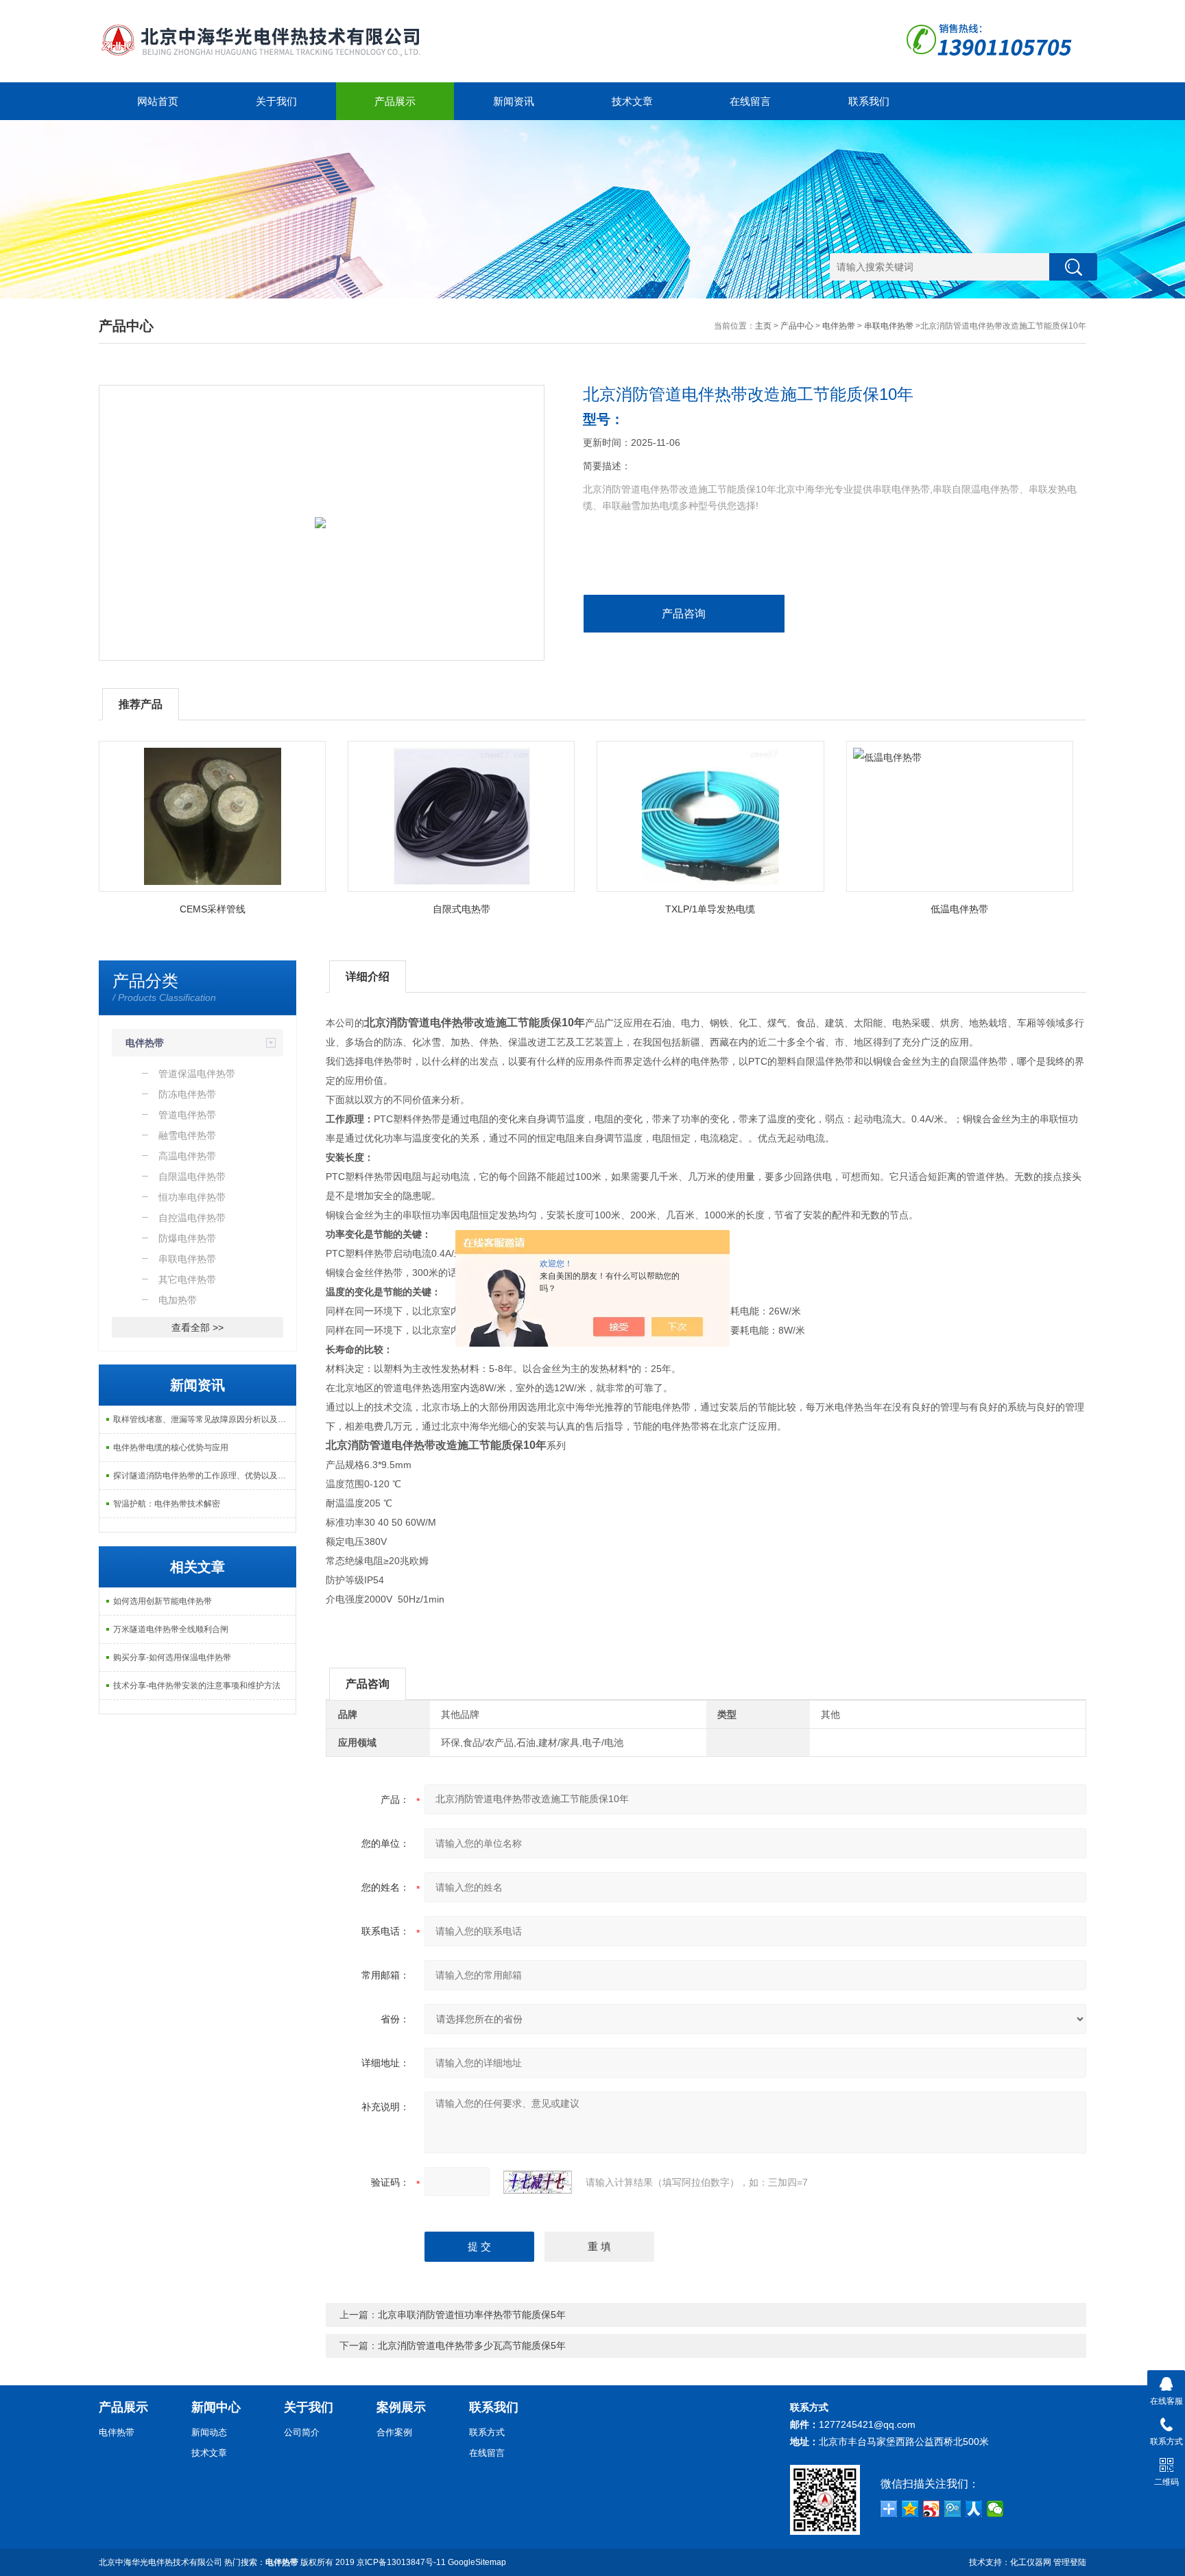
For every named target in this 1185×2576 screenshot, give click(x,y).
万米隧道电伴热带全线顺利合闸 (171, 1629)
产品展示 (395, 101)
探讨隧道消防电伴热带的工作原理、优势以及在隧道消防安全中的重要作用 (204, 1476)
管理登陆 (1070, 2562)
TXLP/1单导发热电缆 (710, 909)
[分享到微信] (995, 2509)
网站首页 (158, 101)
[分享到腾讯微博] (953, 2509)
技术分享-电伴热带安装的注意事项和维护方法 (197, 1686)
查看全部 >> (197, 1327)
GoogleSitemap (477, 2562)
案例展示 (401, 2407)
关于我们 (276, 101)
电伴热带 (839, 326)
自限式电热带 (462, 909)
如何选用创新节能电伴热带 (163, 1601)
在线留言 (750, 101)
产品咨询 (684, 614)
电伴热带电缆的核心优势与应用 (171, 1447)
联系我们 (869, 101)
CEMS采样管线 (213, 909)
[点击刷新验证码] (538, 2182)
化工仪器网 (1031, 2562)
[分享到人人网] (974, 2509)
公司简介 (302, 2432)
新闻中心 (216, 2407)
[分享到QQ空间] (910, 2509)
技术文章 (632, 101)
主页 (763, 326)
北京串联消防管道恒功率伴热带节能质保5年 (472, 2315)
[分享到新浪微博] (932, 2509)
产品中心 (797, 326)
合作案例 (394, 2432)
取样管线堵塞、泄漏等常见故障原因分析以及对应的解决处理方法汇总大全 (204, 1419)
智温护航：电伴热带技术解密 (167, 1504)
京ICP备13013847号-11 (401, 2562)
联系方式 (487, 2432)
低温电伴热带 (959, 909)
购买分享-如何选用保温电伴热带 (172, 1657)
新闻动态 (209, 2432)
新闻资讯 (514, 101)
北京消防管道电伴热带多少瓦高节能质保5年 (472, 2345)
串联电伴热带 (889, 326)
